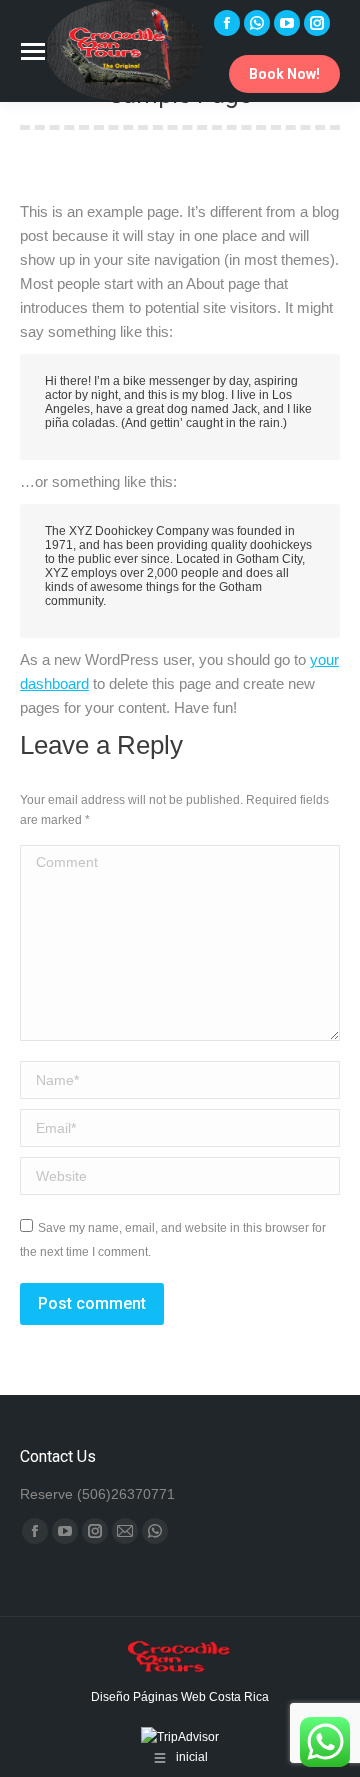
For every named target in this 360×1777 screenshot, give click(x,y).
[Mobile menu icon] (33, 51)
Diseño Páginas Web (150, 1697)
